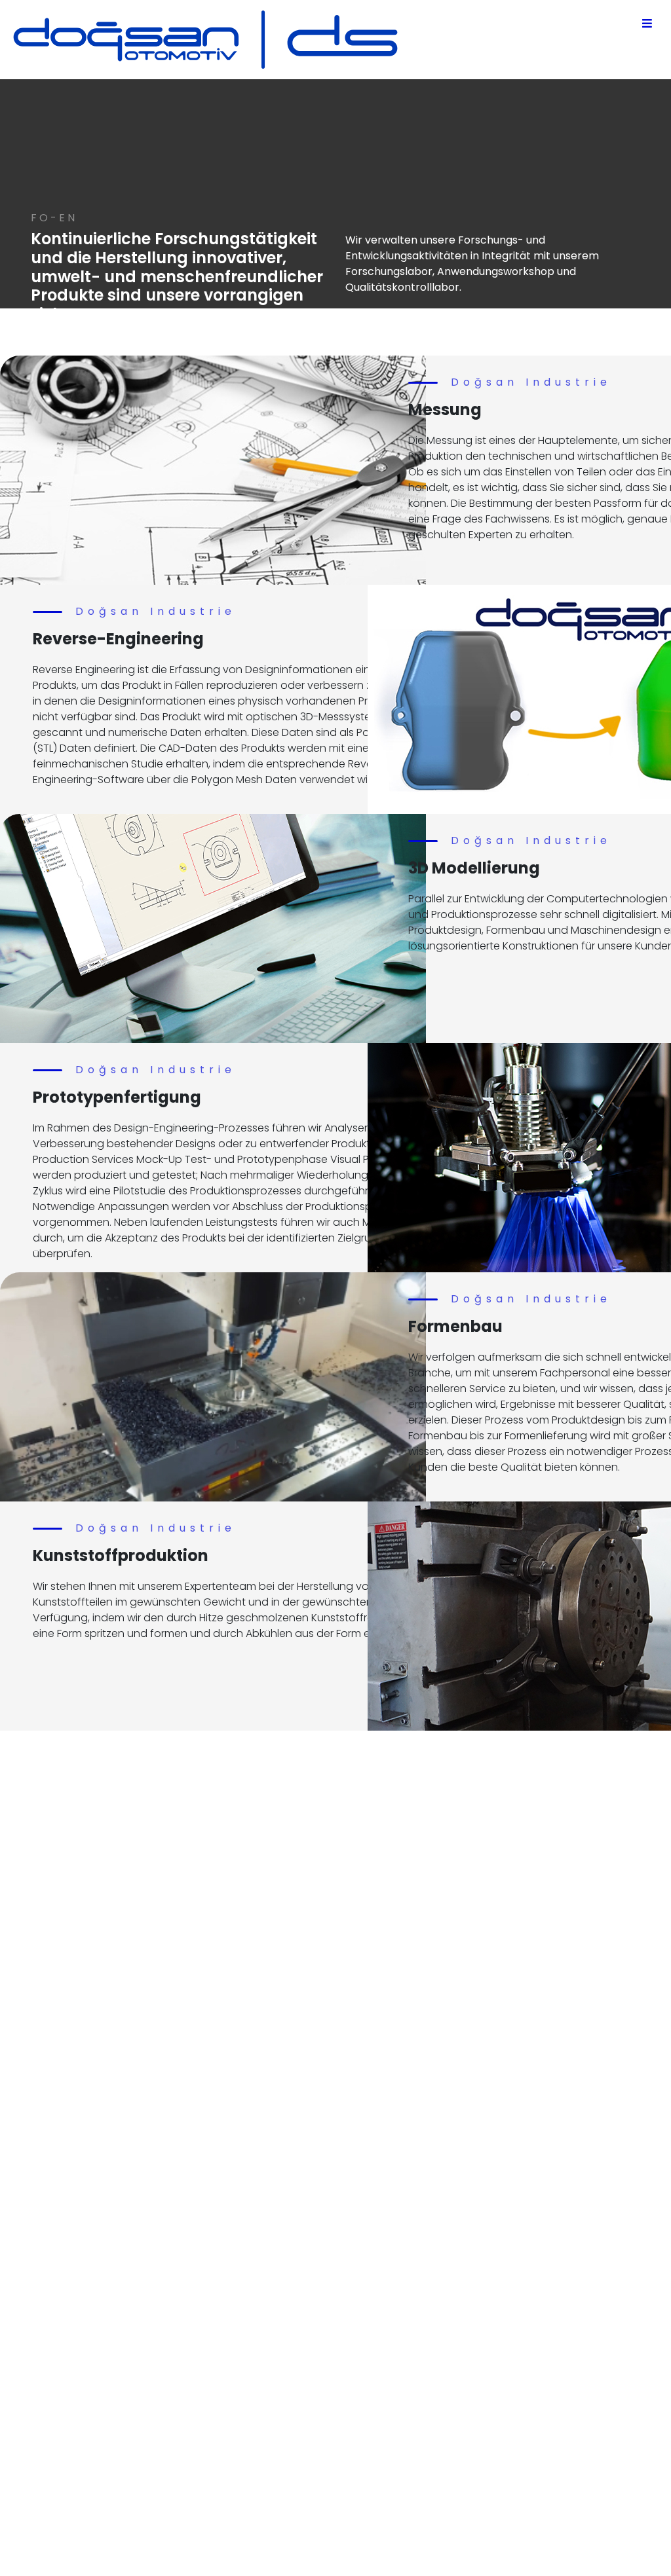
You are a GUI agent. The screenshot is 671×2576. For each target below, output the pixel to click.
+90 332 (308, 2480)
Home (344, 2290)
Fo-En (343, 2322)
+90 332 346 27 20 (237, 2291)
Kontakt (349, 2369)
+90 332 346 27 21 (235, 2307)
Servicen (351, 2353)
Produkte (352, 2337)
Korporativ (355, 2306)
